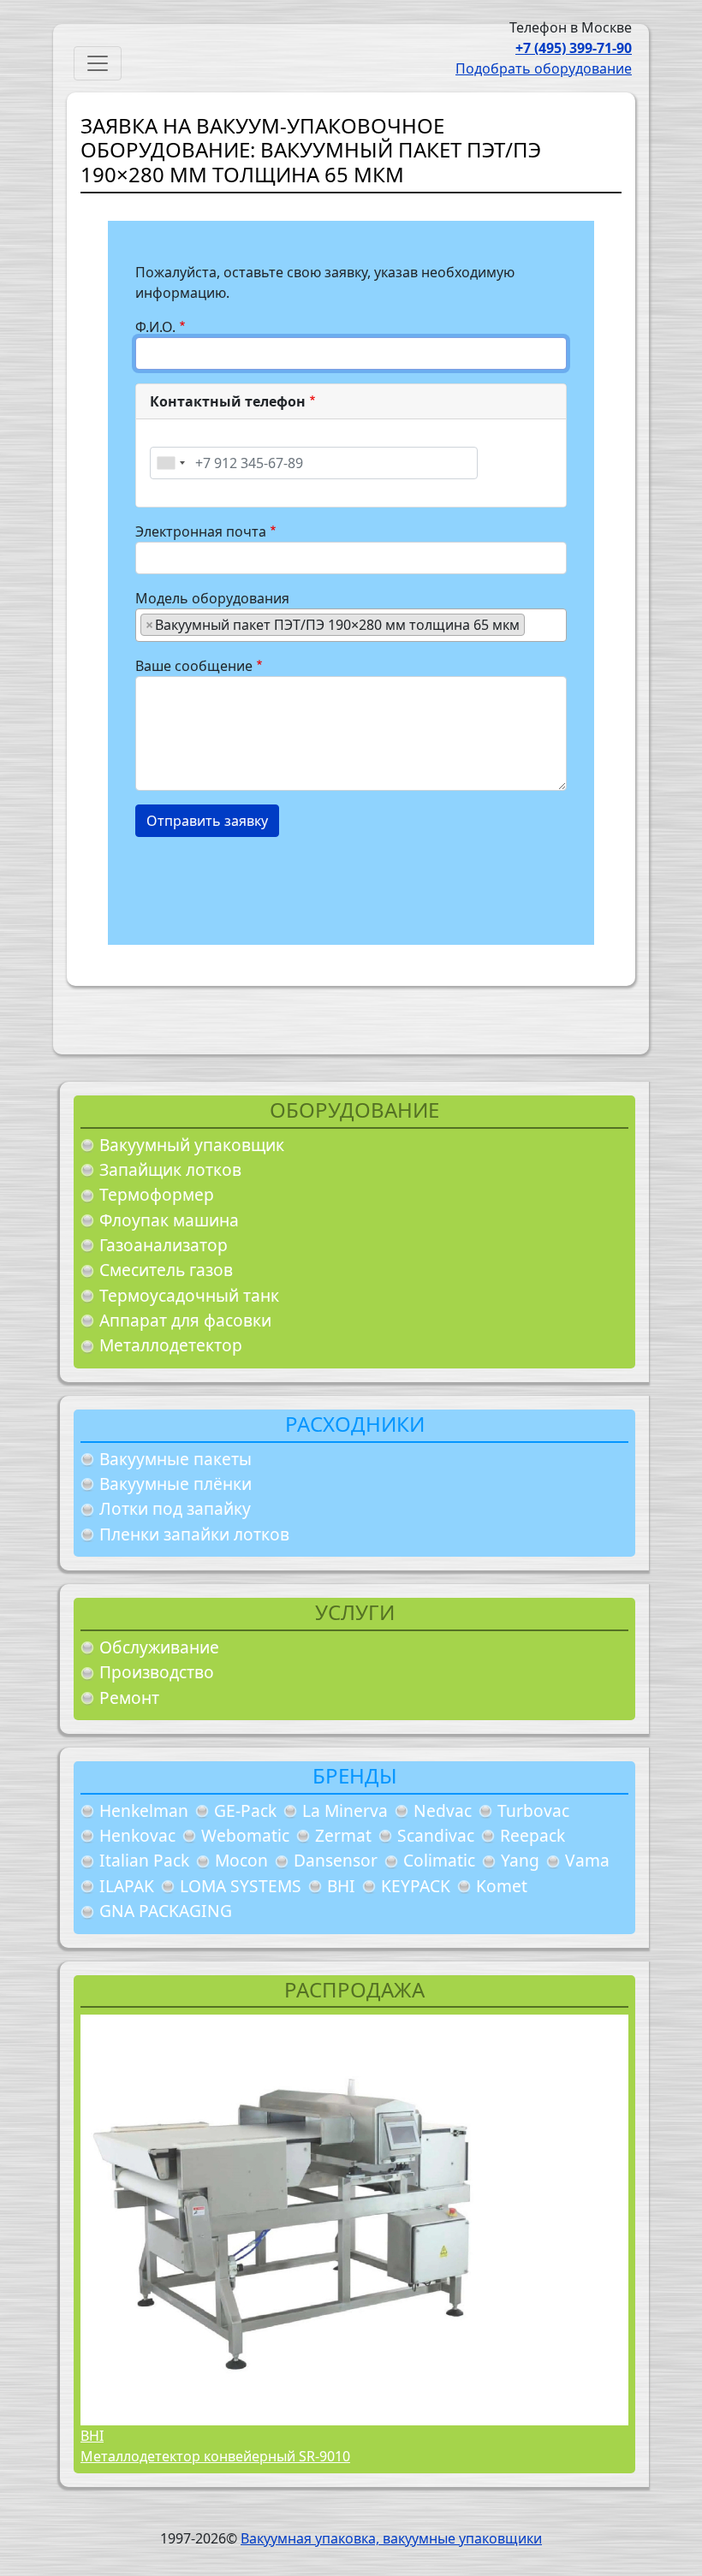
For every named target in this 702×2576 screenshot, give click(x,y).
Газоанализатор (164, 1245)
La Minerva (345, 1810)
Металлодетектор (171, 1345)
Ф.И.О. (155, 327)
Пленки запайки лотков (194, 1534)
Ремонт (129, 1698)
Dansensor (336, 1860)
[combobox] (170, 463)
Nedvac (443, 1810)
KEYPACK (416, 1886)
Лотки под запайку (175, 1508)
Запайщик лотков (170, 1169)
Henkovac (137, 1835)
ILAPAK (127, 1886)
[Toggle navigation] (98, 63)
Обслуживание (159, 1647)
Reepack (532, 1835)
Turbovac (533, 1810)
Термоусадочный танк (189, 1295)
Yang (520, 1860)
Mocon (241, 1860)
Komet (502, 1886)
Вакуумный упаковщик (192, 1145)
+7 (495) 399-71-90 (574, 48)
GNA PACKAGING (166, 1911)
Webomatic (245, 1835)
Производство (157, 1672)
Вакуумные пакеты (175, 1459)
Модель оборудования (212, 598)
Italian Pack (144, 1860)
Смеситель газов (166, 1270)
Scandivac (436, 1835)
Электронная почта (201, 531)
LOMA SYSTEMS (241, 1886)
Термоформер (157, 1194)
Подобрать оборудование (544, 68)
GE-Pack (245, 1810)
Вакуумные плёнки (175, 1484)
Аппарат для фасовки (185, 1320)
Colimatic (439, 1860)
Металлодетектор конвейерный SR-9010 (215, 2456)
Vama (587, 1860)
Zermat (343, 1835)
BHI (341, 1886)
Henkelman (144, 1810)
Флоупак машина (169, 1220)
